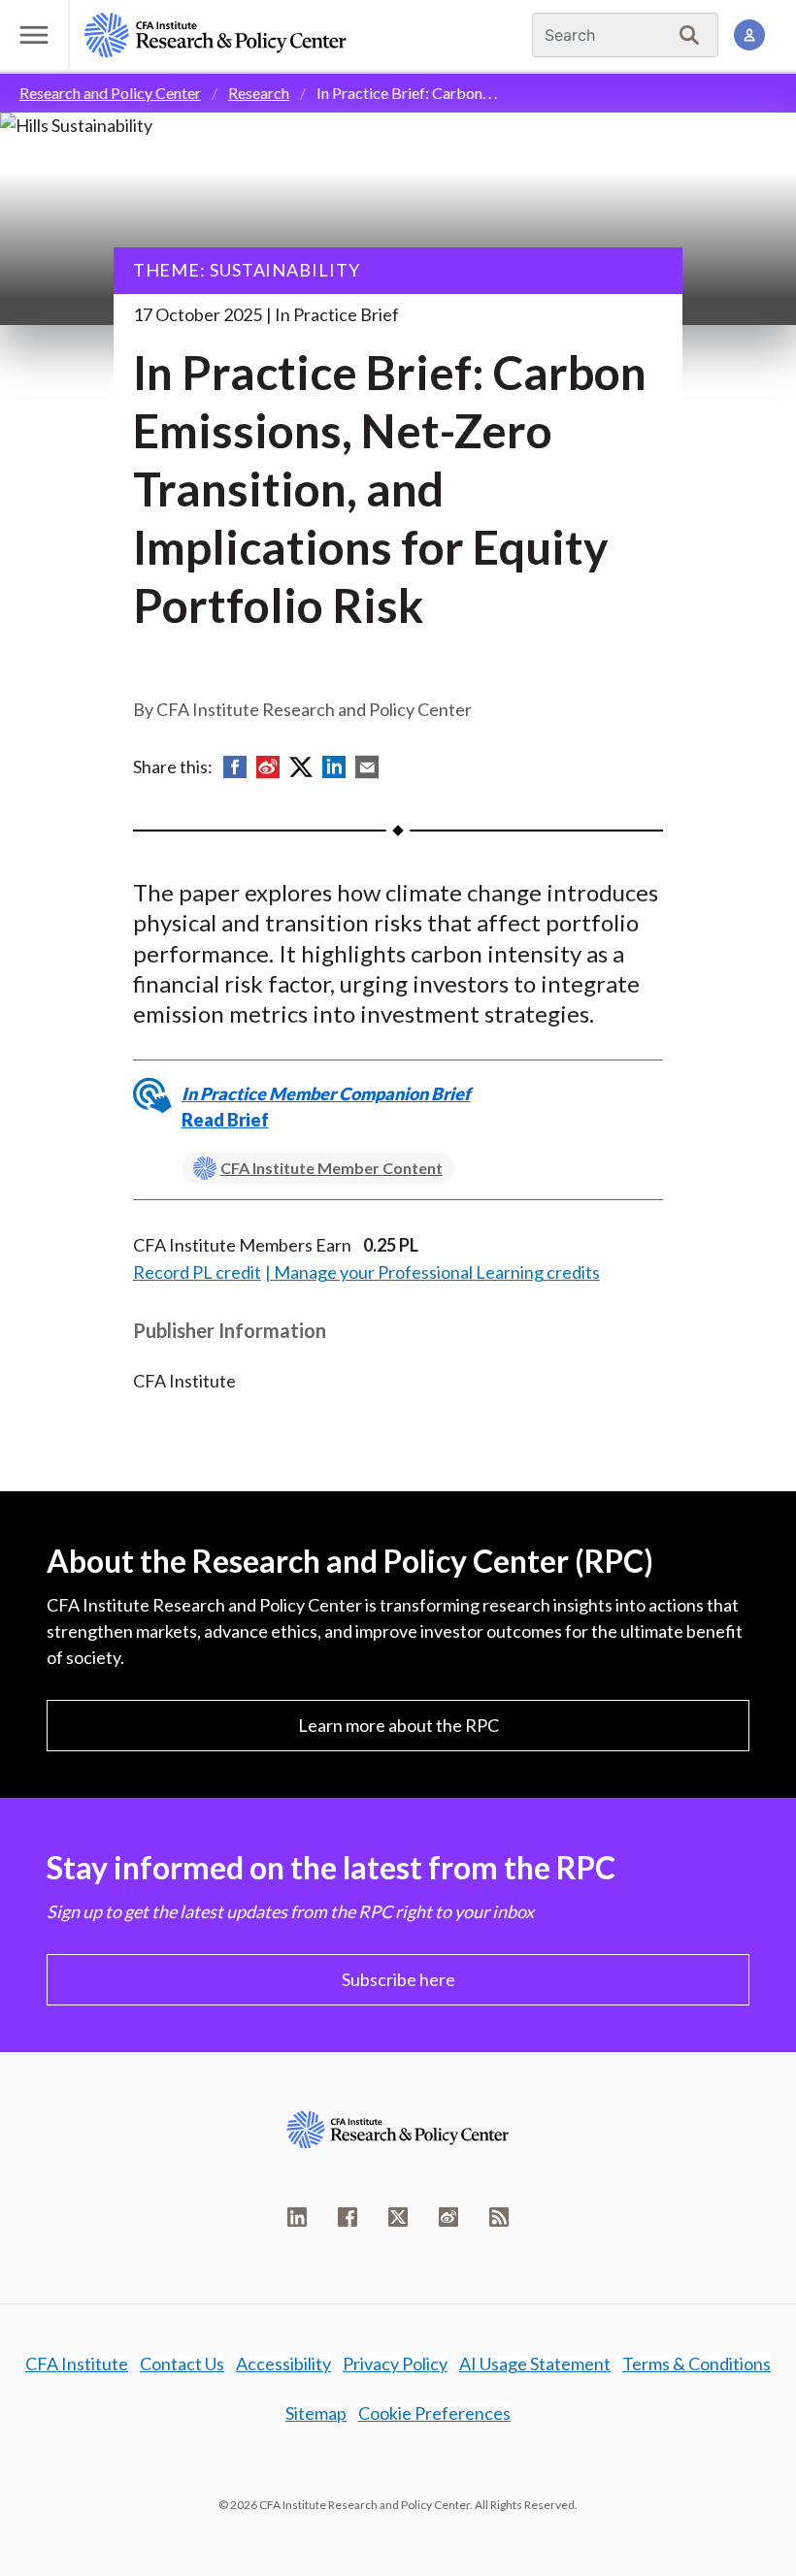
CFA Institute (77, 2364)
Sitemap (316, 2413)
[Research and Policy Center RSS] (499, 2217)
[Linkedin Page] (297, 2217)
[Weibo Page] (448, 2217)
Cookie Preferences (434, 2413)
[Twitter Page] (398, 2217)
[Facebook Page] (348, 2217)
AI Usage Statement (535, 2364)
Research (259, 93)
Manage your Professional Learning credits (437, 1272)
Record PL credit (197, 1272)
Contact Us (182, 2364)
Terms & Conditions (696, 2364)
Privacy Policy (395, 2364)
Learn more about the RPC (398, 1725)
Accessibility (283, 2364)
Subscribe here (398, 1979)
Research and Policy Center (110, 93)
